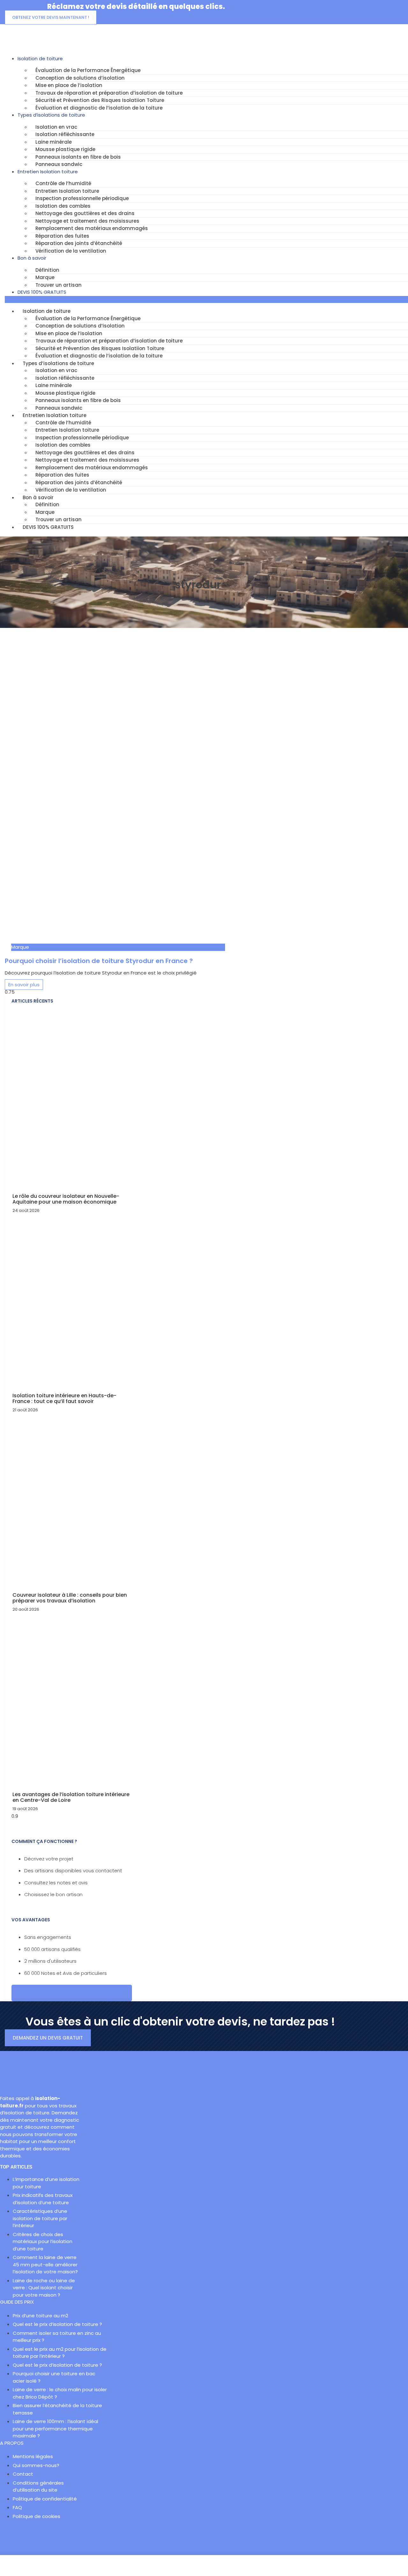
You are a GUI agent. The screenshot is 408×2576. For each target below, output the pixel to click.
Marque (45, 277)
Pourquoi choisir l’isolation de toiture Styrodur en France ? (99, 961)
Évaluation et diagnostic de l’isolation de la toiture (99, 108)
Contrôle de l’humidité (63, 183)
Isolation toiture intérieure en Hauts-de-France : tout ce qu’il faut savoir (64, 1398)
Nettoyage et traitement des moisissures (87, 221)
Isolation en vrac (56, 127)
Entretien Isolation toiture (48, 172)
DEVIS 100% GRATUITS (42, 292)
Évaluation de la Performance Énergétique (88, 70)
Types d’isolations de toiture (51, 115)
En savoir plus (24, 985)
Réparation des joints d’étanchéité (79, 243)
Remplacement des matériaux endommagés (92, 228)
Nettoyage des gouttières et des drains (85, 213)
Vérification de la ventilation (71, 251)
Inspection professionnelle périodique (82, 198)
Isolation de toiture (40, 58)
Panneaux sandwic (59, 164)
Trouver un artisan (58, 285)
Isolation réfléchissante (65, 134)
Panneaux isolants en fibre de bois (78, 157)
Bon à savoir (32, 258)
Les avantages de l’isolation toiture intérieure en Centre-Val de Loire (71, 1797)
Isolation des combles (63, 206)
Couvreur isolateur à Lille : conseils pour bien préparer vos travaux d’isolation (70, 1598)
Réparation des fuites (62, 236)
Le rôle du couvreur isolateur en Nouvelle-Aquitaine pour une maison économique (66, 1199)
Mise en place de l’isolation (69, 85)
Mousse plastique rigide (65, 149)
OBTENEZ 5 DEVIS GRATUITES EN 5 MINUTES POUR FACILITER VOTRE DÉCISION (72, 1993)
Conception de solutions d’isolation (80, 78)
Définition (47, 270)
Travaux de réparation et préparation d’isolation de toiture (109, 93)
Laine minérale (54, 142)
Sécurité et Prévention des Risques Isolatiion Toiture (100, 100)
